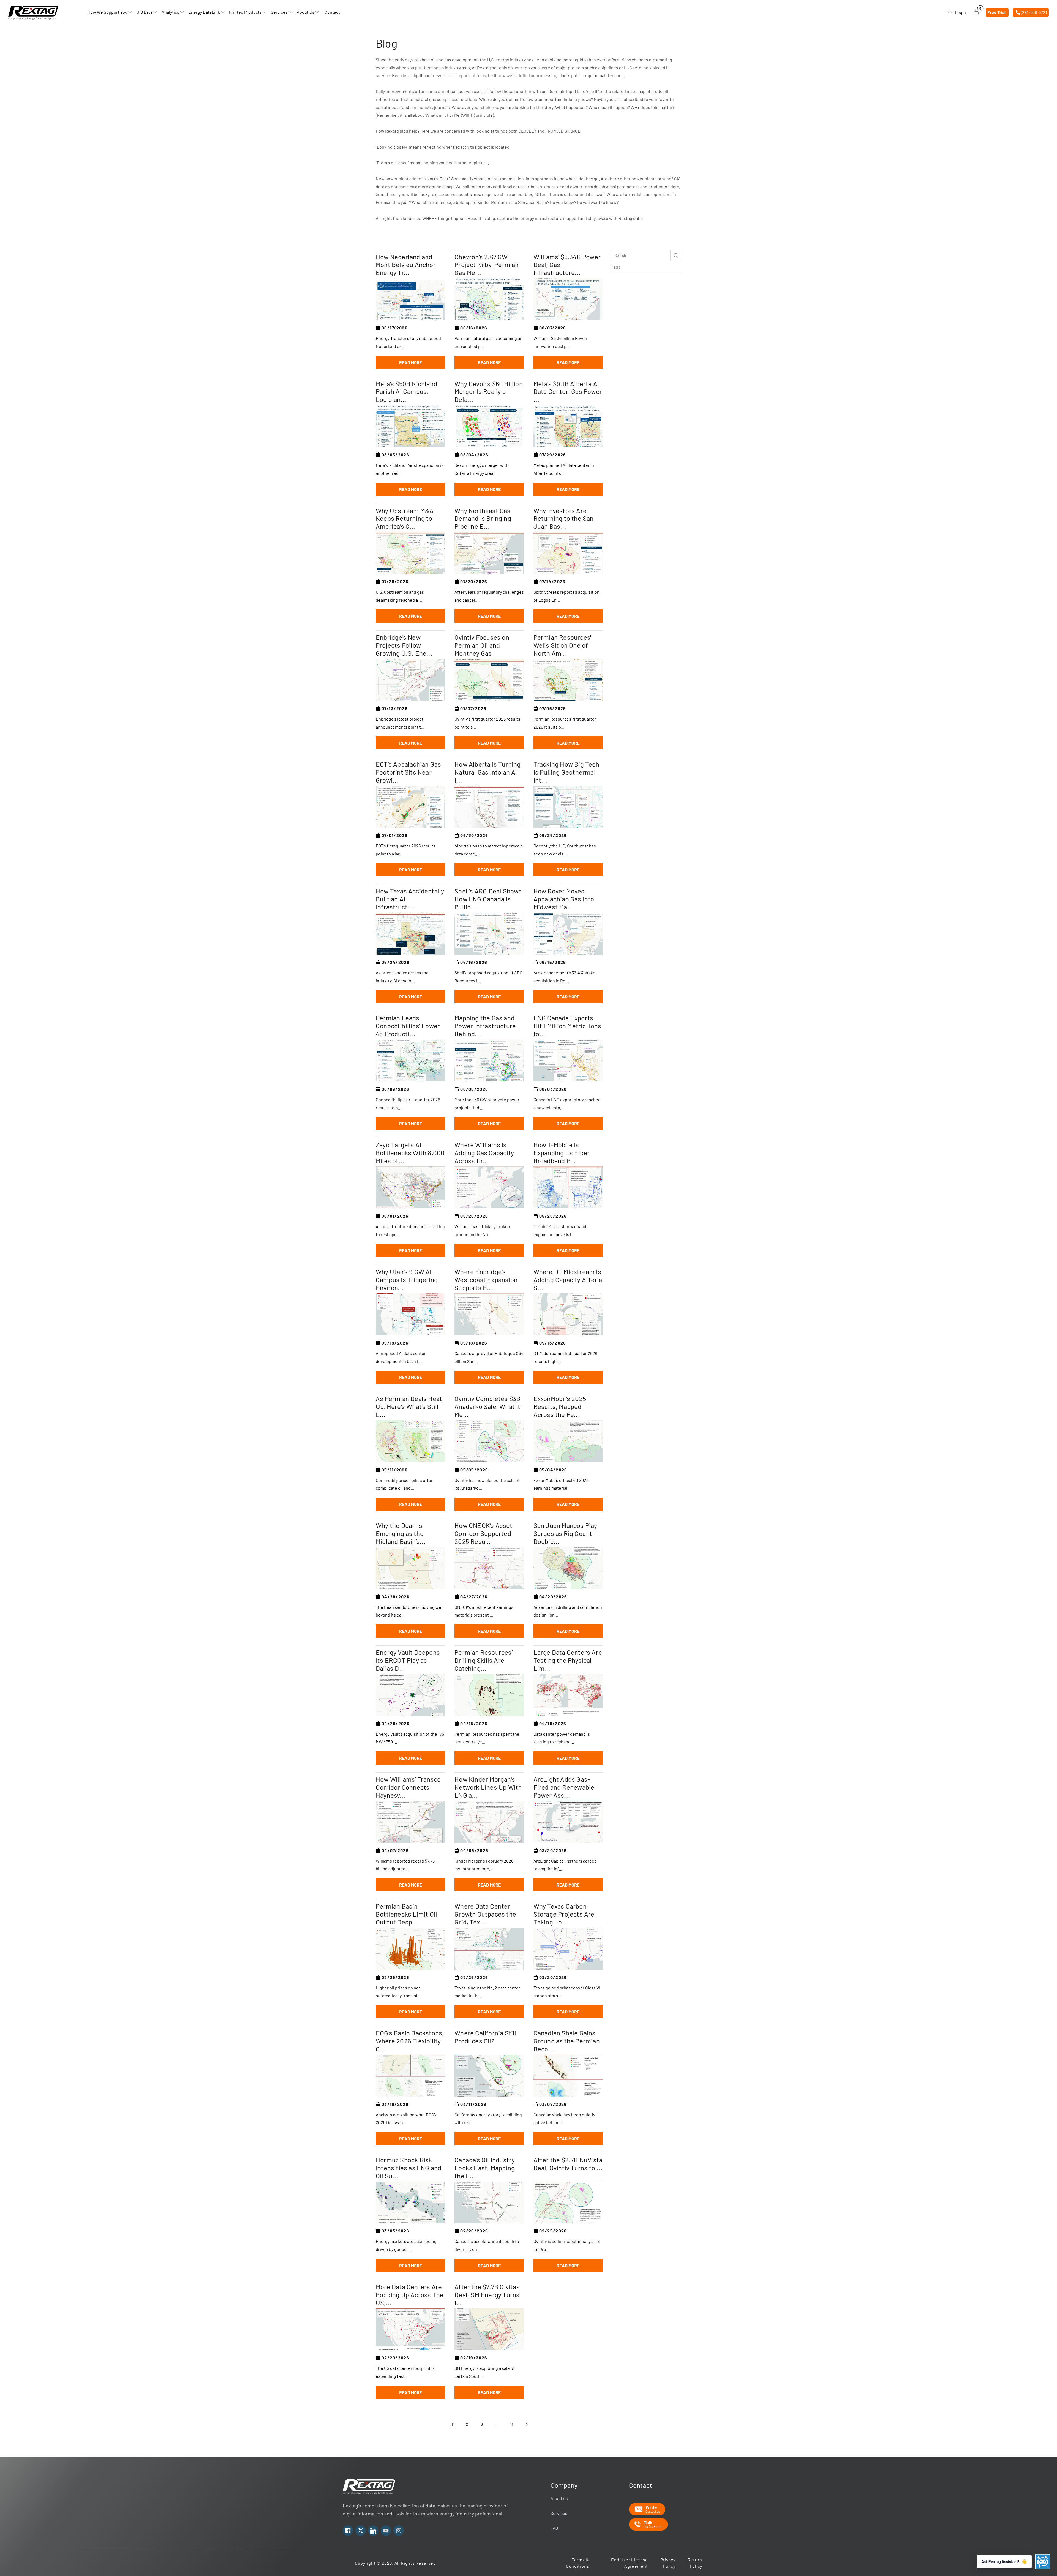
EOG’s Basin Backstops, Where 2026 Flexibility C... (410, 2041)
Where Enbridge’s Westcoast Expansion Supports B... (486, 1280)
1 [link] (452, 2424)
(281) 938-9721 (1034, 12)
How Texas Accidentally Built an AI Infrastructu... (410, 899)
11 (512, 2424)
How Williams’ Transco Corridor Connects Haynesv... (408, 1787)
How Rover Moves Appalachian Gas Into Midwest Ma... (564, 899)
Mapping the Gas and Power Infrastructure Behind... (485, 1026)
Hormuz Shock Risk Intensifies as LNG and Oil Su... (408, 2168)
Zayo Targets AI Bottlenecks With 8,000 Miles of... (410, 1153)
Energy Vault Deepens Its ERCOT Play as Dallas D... (408, 1660)
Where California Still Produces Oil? (485, 2037)
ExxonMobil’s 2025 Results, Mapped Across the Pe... (560, 1406)
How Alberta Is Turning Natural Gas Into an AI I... (487, 772)
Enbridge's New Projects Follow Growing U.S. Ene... (404, 645)
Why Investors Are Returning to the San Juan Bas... (564, 519)
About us (559, 2498)
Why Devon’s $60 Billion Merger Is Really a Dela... (489, 392)
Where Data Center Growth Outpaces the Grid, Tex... (485, 1914)
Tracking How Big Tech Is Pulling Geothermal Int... (566, 772)
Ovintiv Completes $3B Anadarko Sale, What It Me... (487, 1406)
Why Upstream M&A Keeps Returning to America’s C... (405, 519)
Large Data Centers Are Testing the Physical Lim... (568, 1660)
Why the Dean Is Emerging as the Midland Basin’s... (401, 1533)
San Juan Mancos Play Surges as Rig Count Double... (565, 1533)
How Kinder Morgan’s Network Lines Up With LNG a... (488, 1787)
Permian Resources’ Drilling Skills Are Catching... (483, 1660)
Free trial (996, 12)
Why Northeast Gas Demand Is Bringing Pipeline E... (483, 519)
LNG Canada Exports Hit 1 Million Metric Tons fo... (567, 1026)
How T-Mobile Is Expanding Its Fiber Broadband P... (562, 1153)
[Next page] (527, 2424)
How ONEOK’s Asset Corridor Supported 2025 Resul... (483, 1533)
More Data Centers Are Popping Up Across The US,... (410, 2295)
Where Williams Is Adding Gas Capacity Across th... (484, 1153)
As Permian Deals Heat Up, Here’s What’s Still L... (409, 1406)
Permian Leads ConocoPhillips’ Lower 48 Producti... (408, 1026)
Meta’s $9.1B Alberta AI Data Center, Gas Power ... (568, 392)
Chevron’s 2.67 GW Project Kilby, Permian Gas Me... (487, 265)
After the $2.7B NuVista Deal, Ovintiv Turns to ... (568, 2164)
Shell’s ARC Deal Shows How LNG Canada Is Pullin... (488, 899)
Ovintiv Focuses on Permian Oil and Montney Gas (482, 645)
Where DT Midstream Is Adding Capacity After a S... (568, 1280)
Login (960, 12)
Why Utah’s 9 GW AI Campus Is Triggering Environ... (407, 1280)
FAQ (554, 2528)
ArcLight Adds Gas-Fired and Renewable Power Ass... (564, 1787)
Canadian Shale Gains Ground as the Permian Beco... (567, 2041)
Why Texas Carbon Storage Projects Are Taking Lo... (564, 1914)
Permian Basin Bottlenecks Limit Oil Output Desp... (406, 1914)
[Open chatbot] (1043, 2562)
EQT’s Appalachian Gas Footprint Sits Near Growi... (408, 772)
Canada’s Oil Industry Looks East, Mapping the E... (485, 2168)
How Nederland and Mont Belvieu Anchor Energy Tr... (406, 265)
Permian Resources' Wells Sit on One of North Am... (562, 645)
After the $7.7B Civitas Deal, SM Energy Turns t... (487, 2295)
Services (559, 2513)
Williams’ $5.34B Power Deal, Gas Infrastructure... (567, 265)
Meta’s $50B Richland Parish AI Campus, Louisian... (406, 392)
